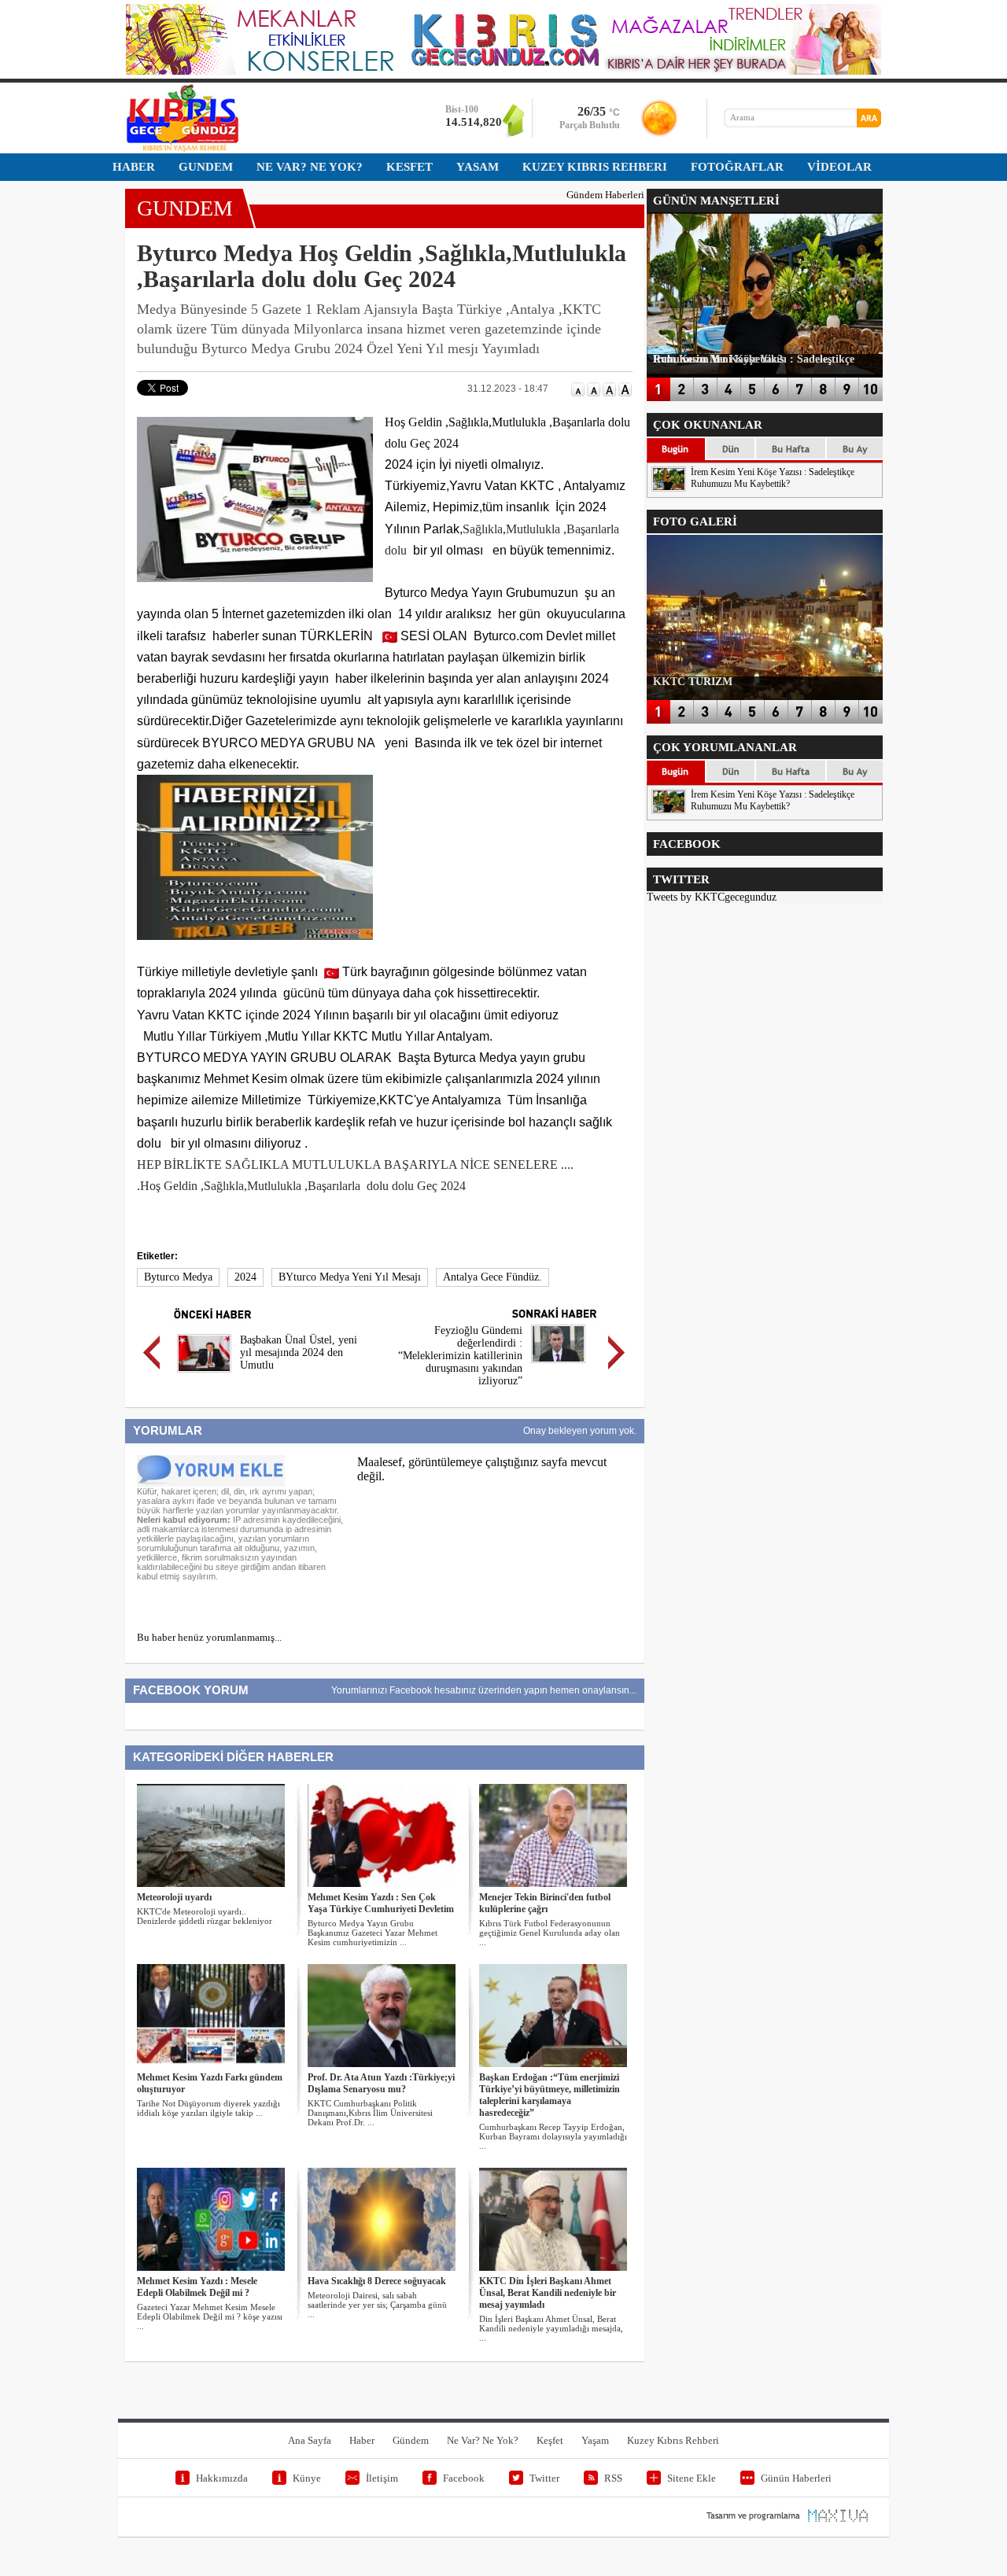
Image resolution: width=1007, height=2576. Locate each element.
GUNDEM (185, 208)
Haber (362, 2440)
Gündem (411, 2440)
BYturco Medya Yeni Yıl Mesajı (350, 1277)
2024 (245, 1277)
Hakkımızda (222, 2478)
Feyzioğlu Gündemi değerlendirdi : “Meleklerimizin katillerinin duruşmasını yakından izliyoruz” (460, 1356)
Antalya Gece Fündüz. (492, 1277)
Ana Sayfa (310, 2440)
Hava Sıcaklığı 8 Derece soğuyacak (377, 2281)
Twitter (544, 2478)
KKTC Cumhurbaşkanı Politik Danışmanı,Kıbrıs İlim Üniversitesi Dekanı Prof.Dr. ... (370, 2113)
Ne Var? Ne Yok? (483, 2440)
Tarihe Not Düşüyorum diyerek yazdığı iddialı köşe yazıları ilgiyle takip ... (208, 2108)
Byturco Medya (178, 1277)
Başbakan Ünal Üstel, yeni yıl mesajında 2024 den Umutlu (299, 1352)
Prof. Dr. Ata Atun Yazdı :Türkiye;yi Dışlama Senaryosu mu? (381, 2083)
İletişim (382, 2478)
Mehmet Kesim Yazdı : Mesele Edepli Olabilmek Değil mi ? (197, 2287)
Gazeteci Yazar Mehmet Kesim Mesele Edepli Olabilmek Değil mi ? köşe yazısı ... (210, 2316)
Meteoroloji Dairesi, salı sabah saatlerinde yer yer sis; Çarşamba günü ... (377, 2305)
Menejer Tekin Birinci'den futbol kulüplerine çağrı (545, 1903)
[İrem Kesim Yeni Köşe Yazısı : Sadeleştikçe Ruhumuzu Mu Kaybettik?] (669, 488)
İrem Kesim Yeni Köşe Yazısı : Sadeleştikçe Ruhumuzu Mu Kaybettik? (773, 478)
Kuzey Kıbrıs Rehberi (673, 2440)
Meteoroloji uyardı (174, 1897)
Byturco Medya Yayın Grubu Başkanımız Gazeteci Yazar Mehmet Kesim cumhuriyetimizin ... (373, 1933)
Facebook (464, 2478)
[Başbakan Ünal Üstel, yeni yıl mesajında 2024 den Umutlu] (204, 1375)
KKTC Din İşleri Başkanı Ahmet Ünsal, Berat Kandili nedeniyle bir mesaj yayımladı (548, 2293)
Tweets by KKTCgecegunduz (712, 897)
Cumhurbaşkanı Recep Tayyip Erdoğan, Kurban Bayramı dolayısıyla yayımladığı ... (553, 2136)
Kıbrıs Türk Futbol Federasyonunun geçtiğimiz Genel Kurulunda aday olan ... (550, 1933)
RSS (613, 2478)
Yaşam (595, 2440)
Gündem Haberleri (605, 195)
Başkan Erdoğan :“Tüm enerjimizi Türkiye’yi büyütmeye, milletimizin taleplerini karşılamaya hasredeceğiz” (550, 2095)
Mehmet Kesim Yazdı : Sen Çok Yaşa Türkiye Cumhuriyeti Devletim (381, 1903)
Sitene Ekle (692, 2478)
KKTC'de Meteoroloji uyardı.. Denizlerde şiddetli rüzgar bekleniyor (205, 1916)
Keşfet (550, 2440)
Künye (307, 2478)
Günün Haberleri (796, 2478)
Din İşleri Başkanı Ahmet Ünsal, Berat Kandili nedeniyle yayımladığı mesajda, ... (551, 2328)
